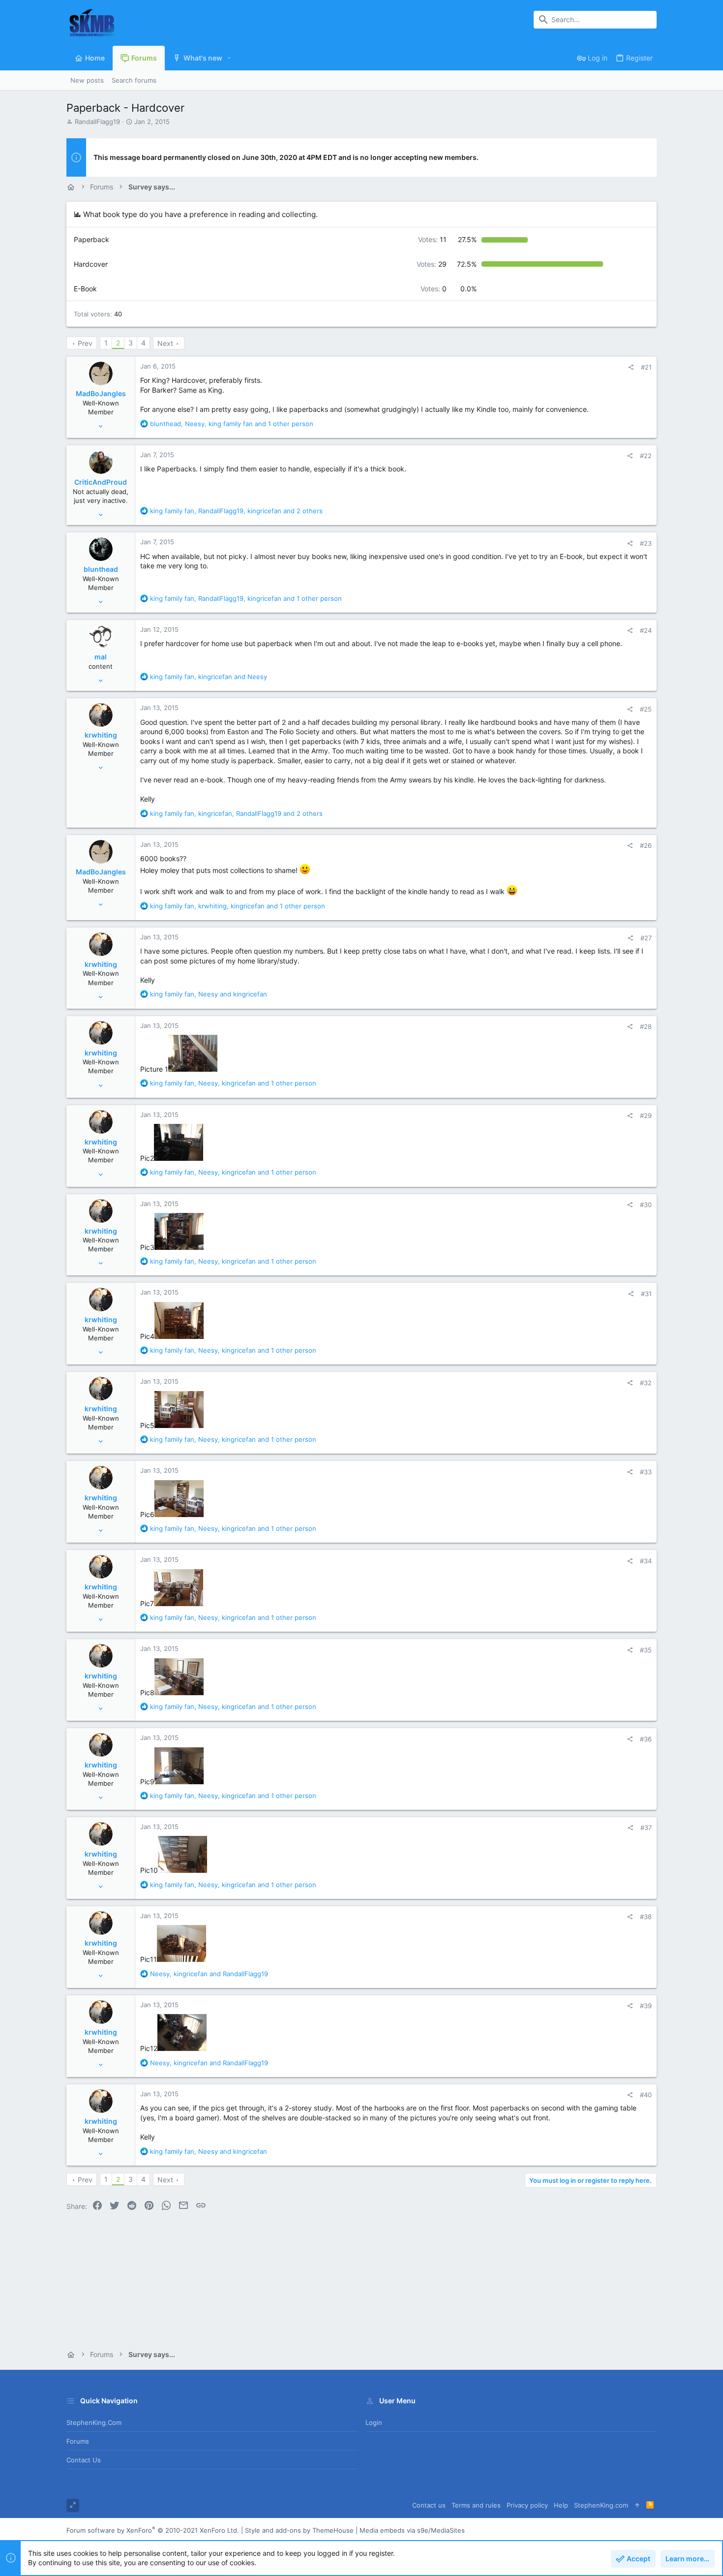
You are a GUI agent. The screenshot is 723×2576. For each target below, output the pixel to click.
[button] (229, 58)
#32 (646, 1383)
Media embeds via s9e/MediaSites (412, 2530)
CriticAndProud (101, 482)
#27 (646, 938)
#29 (646, 1116)
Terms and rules (476, 2505)
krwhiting (101, 735)
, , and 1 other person (232, 424)
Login (374, 2422)
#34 (646, 1561)
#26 (646, 845)
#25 (646, 709)
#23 (646, 543)
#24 (646, 630)
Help (561, 2505)
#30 (646, 1205)
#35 (646, 1650)
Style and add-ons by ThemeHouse (299, 2530)
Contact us (84, 2460)
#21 (646, 367)
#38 (646, 1917)
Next (165, 343)
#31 (646, 1294)
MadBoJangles (101, 393)
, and (209, 677)
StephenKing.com (94, 2422)
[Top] (637, 2505)
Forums (78, 2441)
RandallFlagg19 (97, 122)
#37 (646, 1828)
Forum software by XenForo (153, 2530)
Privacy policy (527, 2505)
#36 (646, 1739)
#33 (646, 1472)
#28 (646, 1026)
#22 (646, 456)
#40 (646, 2095)
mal (101, 657)
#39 (646, 2006)
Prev (85, 343)
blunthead (101, 569)
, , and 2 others (236, 511)
